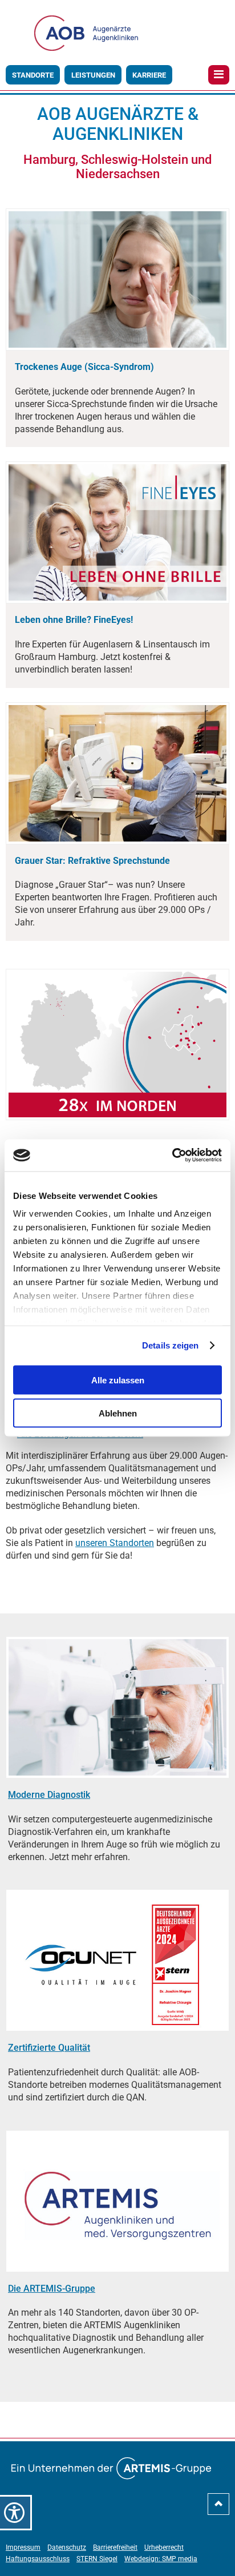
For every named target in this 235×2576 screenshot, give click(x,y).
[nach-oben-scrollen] (218, 2508)
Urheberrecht (164, 2547)
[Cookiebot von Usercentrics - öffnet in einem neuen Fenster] (172, 1156)
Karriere (149, 75)
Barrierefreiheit (115, 2547)
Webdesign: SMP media (161, 2559)
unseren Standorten (115, 1543)
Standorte (33, 75)
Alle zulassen (118, 1380)
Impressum (23, 2547)
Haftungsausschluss (38, 2559)
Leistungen (93, 75)
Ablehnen (118, 1413)
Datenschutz (67, 2547)
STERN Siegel (97, 2559)
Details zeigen (170, 1345)
